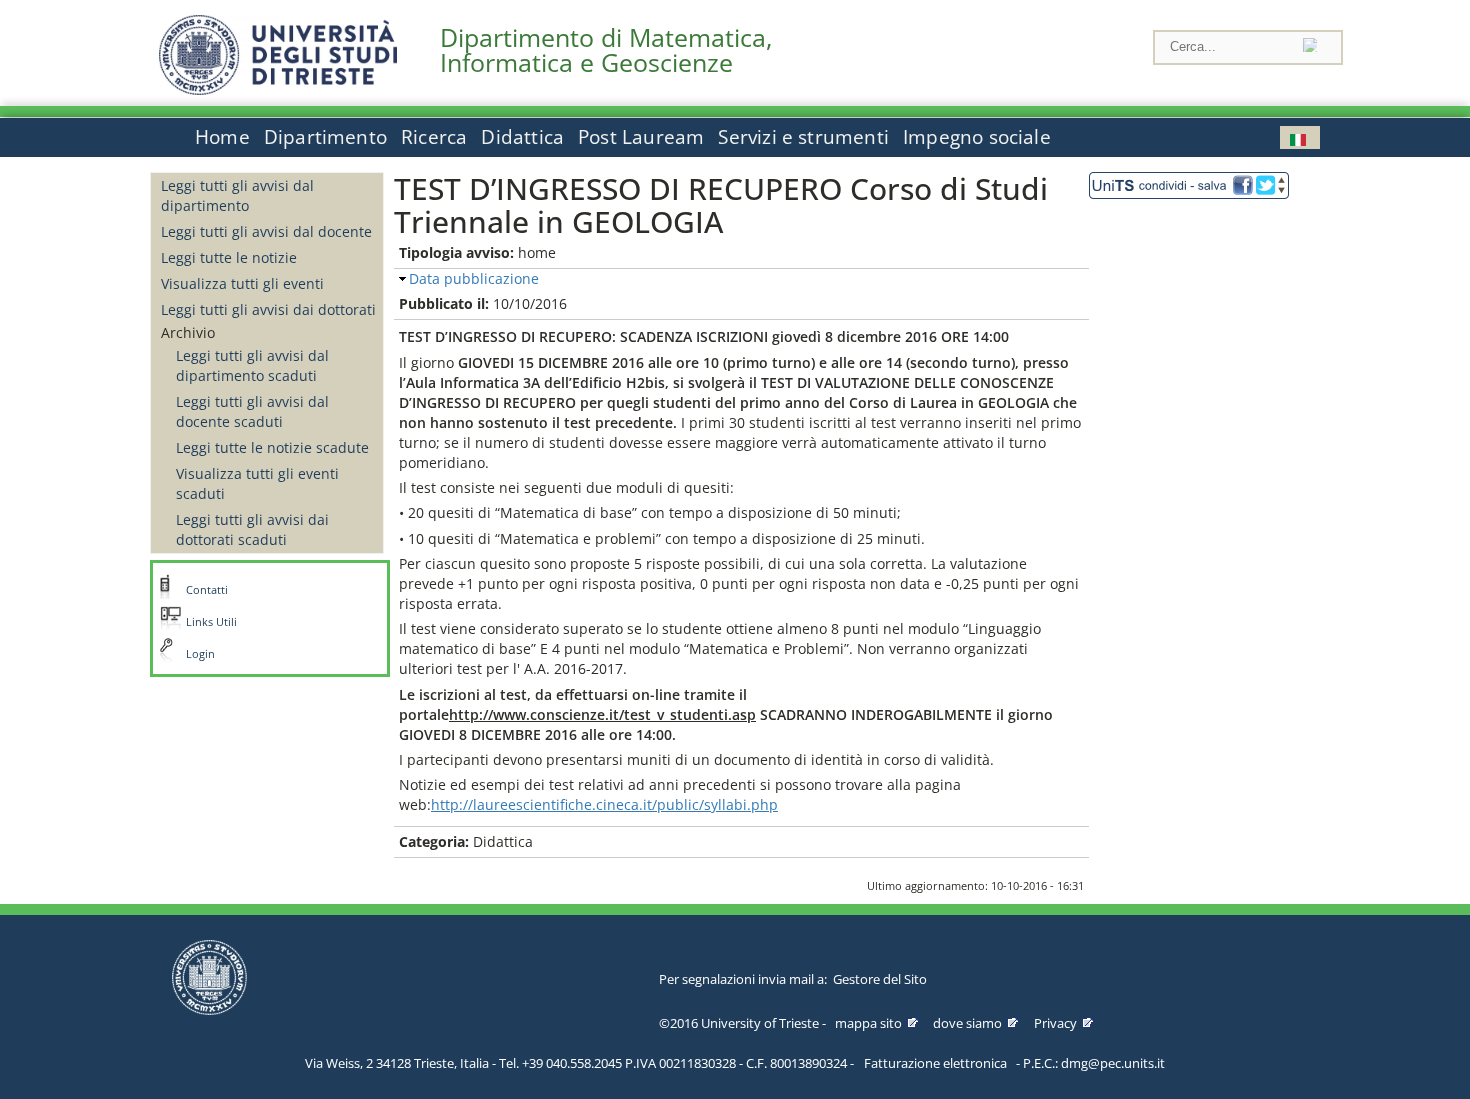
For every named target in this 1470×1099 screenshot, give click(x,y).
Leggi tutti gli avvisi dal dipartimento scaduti (252, 365)
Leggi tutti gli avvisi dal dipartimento (237, 195)
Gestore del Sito (880, 979)
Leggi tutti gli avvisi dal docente (266, 231)
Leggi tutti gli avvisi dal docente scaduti (252, 411)
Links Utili (211, 622)
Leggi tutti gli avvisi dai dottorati (268, 309)
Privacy (1055, 1023)
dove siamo (967, 1023)
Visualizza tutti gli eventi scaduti (257, 483)
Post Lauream (641, 137)
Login (200, 654)
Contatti (207, 590)
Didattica (522, 137)
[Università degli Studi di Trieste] (278, 89)
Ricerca (434, 137)
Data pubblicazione (474, 278)
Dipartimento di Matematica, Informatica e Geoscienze (606, 50)
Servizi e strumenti (803, 137)
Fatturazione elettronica (935, 1063)
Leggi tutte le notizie (229, 257)
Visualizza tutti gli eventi (242, 283)
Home (222, 137)
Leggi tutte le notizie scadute (272, 447)
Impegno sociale (977, 137)
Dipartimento (325, 137)
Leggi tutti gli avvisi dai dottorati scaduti (252, 529)
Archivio (188, 332)
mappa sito (868, 1023)
